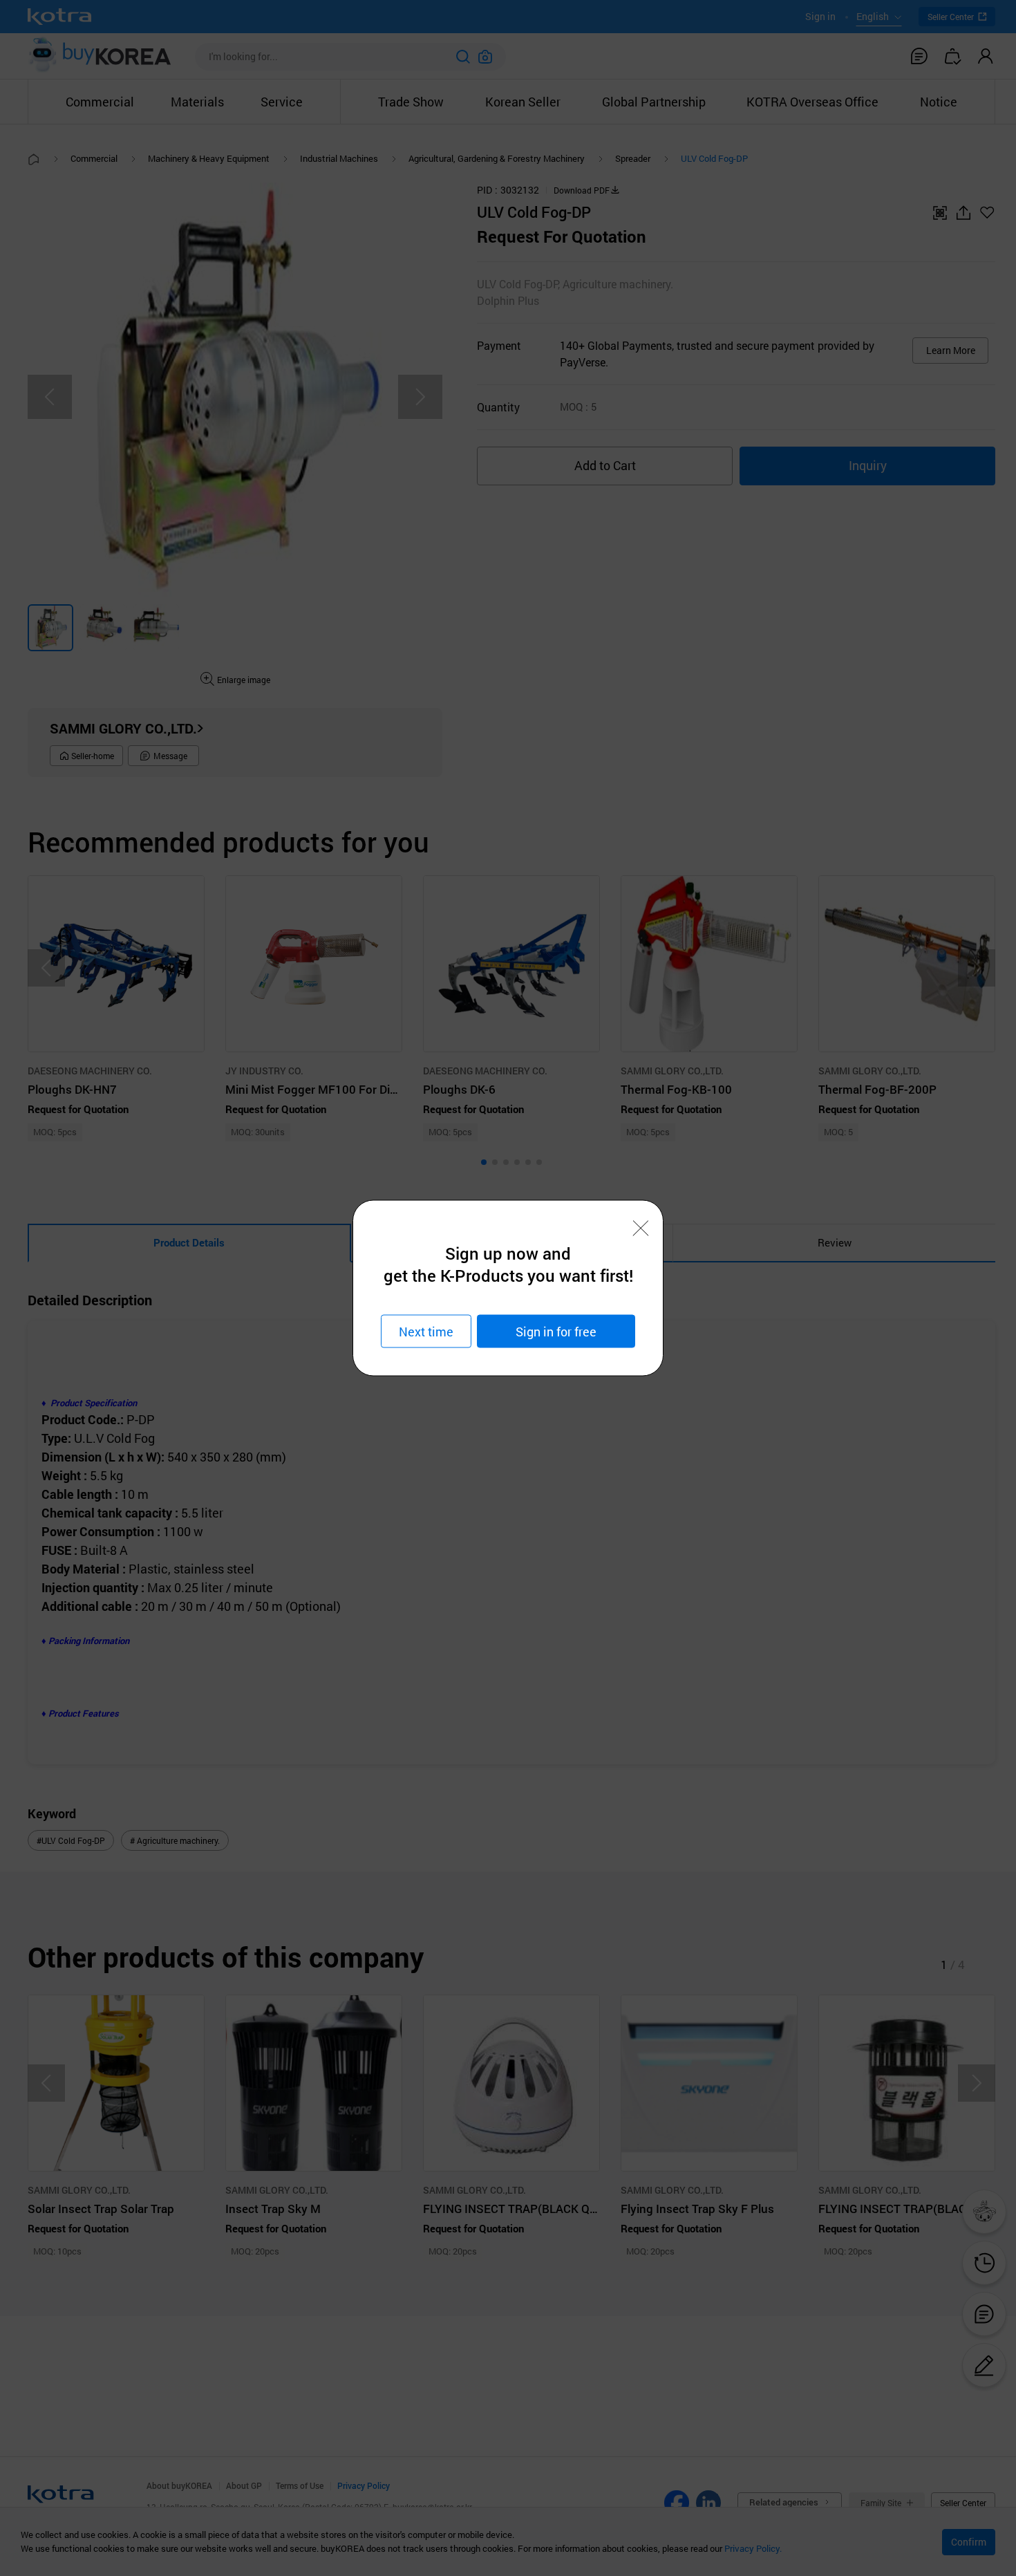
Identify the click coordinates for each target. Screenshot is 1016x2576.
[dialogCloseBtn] (641, 1229)
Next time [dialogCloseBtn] (426, 1331)
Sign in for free (556, 1331)
